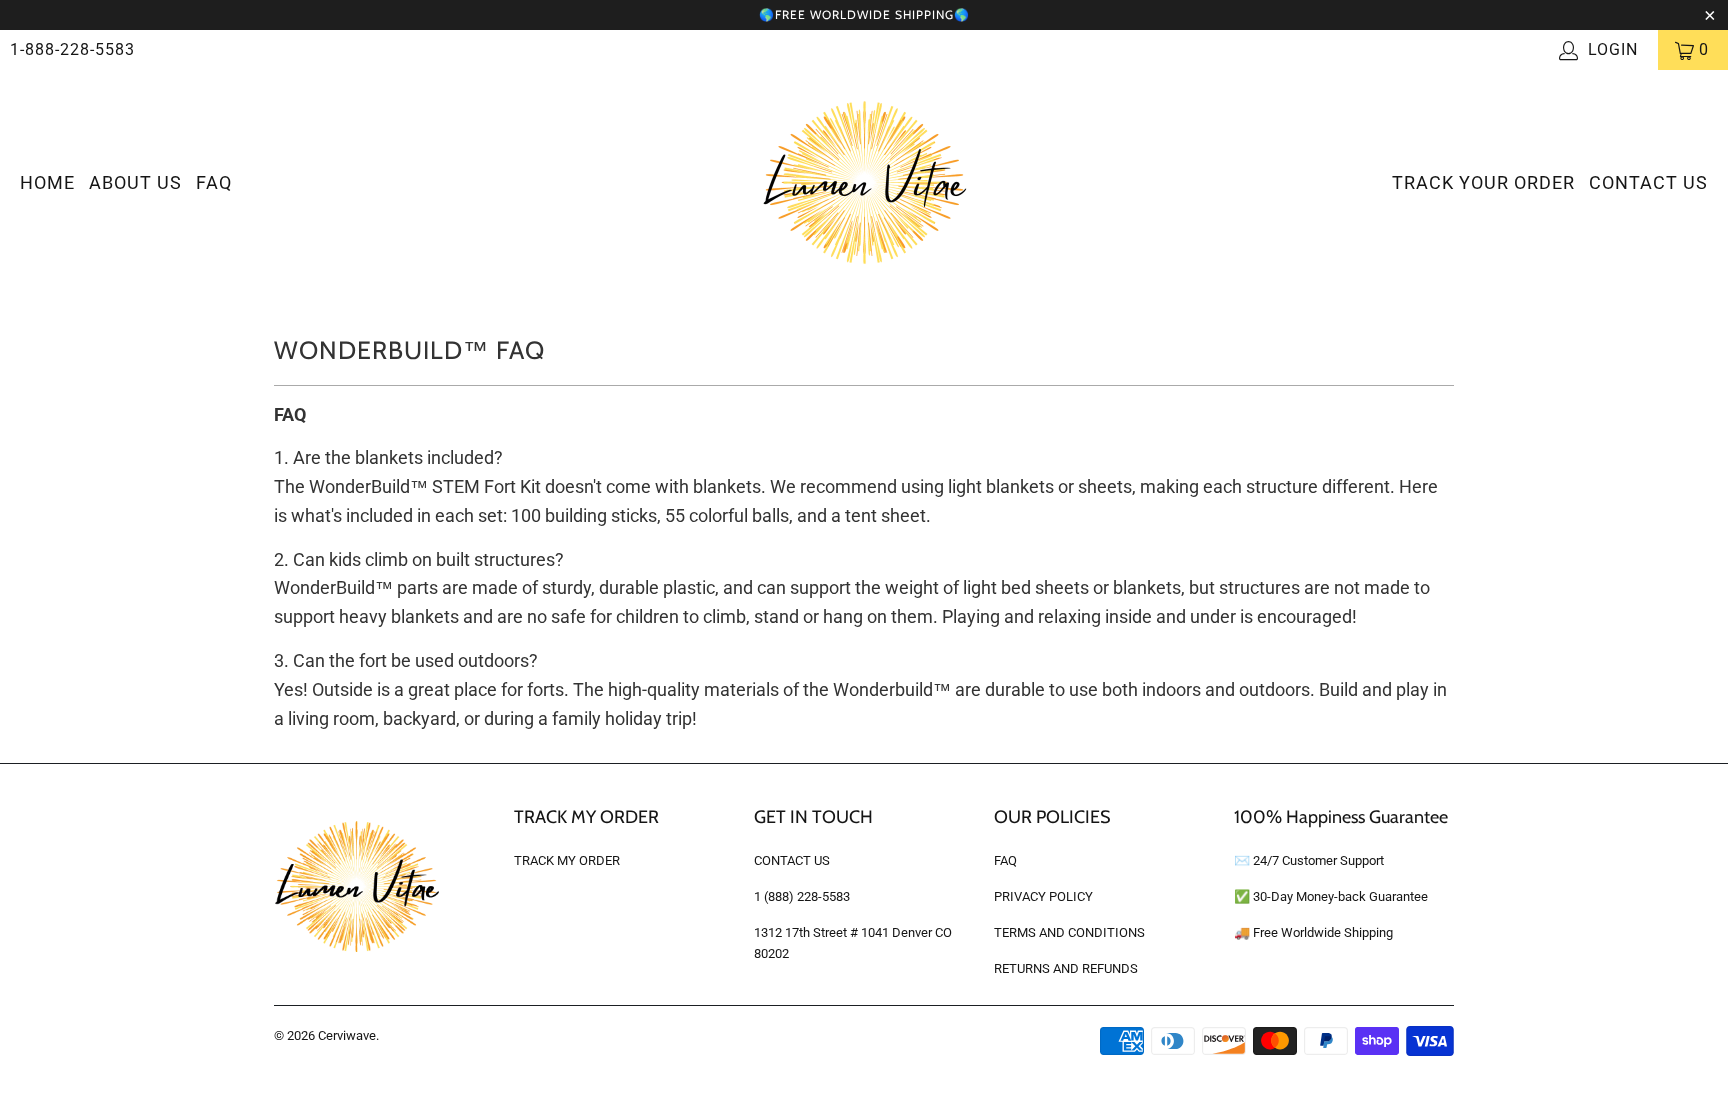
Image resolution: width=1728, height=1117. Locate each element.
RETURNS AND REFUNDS (1066, 968)
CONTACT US (1648, 182)
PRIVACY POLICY (1043, 896)
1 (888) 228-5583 (802, 896)
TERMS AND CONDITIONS (1069, 932)
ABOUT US (135, 182)
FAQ (214, 182)
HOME (47, 182)
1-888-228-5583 (72, 49)
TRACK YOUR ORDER (1483, 182)
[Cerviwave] (864, 184)
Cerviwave (347, 1035)
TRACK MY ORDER (567, 860)
